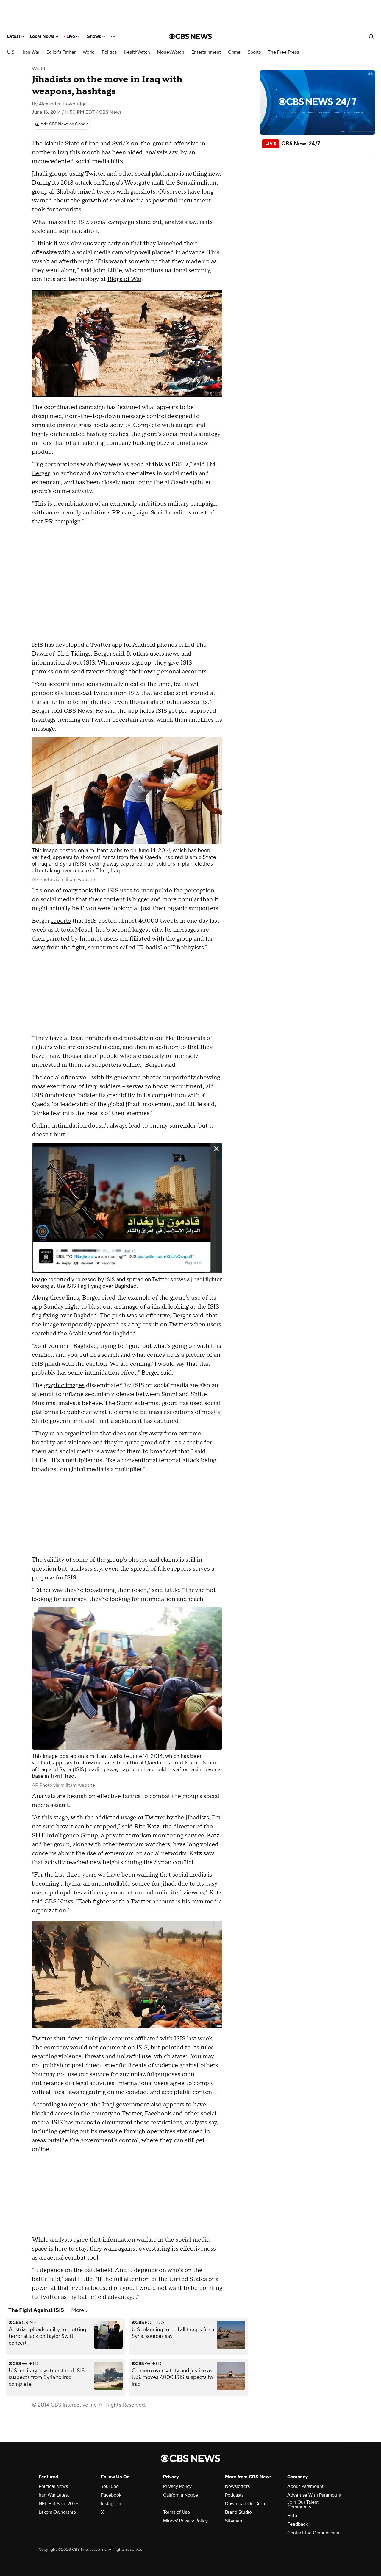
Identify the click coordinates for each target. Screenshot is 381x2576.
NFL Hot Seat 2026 (58, 2504)
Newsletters (237, 2486)
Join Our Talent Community (303, 2505)
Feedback (298, 2524)
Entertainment (206, 52)
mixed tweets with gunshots (117, 192)
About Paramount (305, 2486)
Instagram (111, 2504)
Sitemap (234, 2521)
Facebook (111, 2495)
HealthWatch (137, 52)
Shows (95, 36)
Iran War (31, 52)
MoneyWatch (171, 52)
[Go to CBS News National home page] (190, 36)
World (89, 52)
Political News (53, 2486)
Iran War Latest (54, 2495)
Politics (109, 52)
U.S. (11, 52)
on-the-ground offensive (165, 144)
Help (292, 2516)
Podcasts (234, 2495)
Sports (254, 52)
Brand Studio (238, 2512)
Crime (234, 52)
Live (71, 36)
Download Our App (245, 2504)
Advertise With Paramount (314, 2495)
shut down (68, 2039)
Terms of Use (177, 2512)
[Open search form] (371, 36)
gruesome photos (138, 1078)
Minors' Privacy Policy (185, 2521)
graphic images (64, 1385)
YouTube (110, 2486)
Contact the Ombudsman (313, 2533)
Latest (14, 36)
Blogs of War (124, 279)
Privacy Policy (177, 2486)
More (78, 2310)
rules (207, 2048)
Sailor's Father (61, 52)
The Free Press (283, 52)
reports (61, 921)
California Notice (181, 2495)
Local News (43, 36)
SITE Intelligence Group (65, 1836)
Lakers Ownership (57, 2512)
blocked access (52, 2114)
